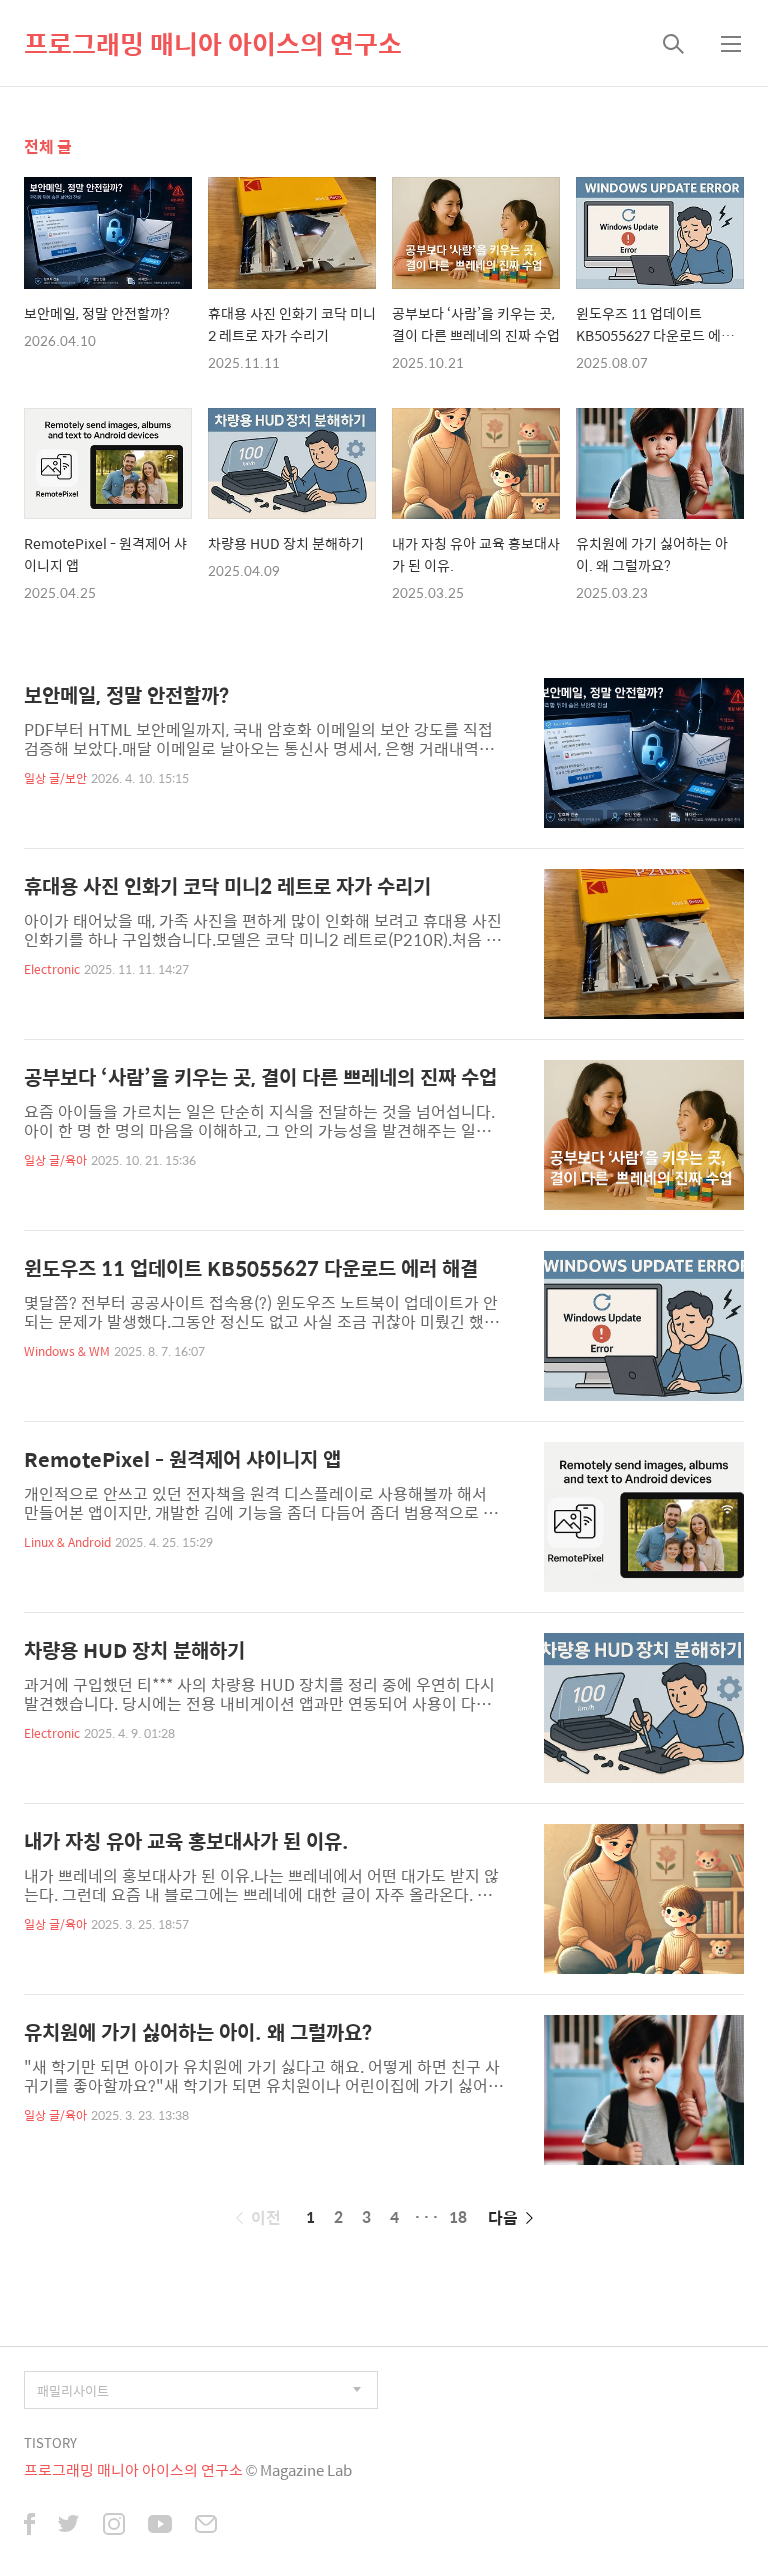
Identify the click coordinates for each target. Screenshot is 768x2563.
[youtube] (160, 2526)
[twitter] (69, 2526)
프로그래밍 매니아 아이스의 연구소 (213, 43)
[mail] (206, 2526)
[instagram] (114, 2526)
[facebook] (29, 2526)
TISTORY (50, 2442)
